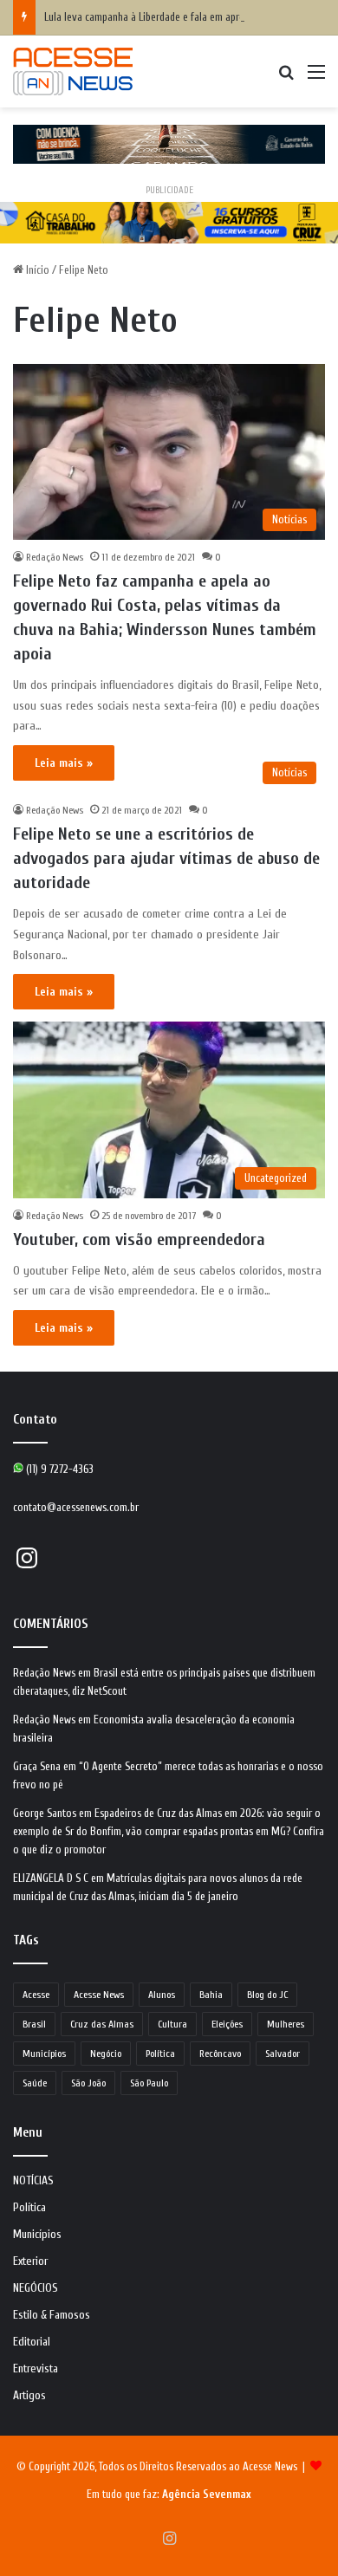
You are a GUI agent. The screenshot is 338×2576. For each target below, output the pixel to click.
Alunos (162, 1995)
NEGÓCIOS (36, 2288)
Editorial (32, 2342)
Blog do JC (267, 1995)
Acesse (36, 1995)
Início (36, 270)
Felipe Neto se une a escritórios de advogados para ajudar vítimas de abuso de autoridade (166, 858)
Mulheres (286, 2024)
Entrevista (36, 2369)
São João (88, 2083)
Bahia (211, 1995)
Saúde (35, 2083)
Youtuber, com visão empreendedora (139, 1239)
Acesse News (99, 1995)
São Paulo (149, 2083)
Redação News (55, 557)
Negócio (106, 2054)
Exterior (30, 2261)
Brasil (34, 2024)
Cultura (172, 2024)
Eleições (227, 2024)
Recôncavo (220, 2054)
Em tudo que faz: (169, 2494)
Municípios (44, 2054)
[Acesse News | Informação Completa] (73, 71)
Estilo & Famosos (52, 2315)
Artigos (29, 2396)
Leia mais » (64, 763)
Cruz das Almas (102, 2024)
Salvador (283, 2054)
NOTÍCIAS (33, 2181)
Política (160, 2054)
